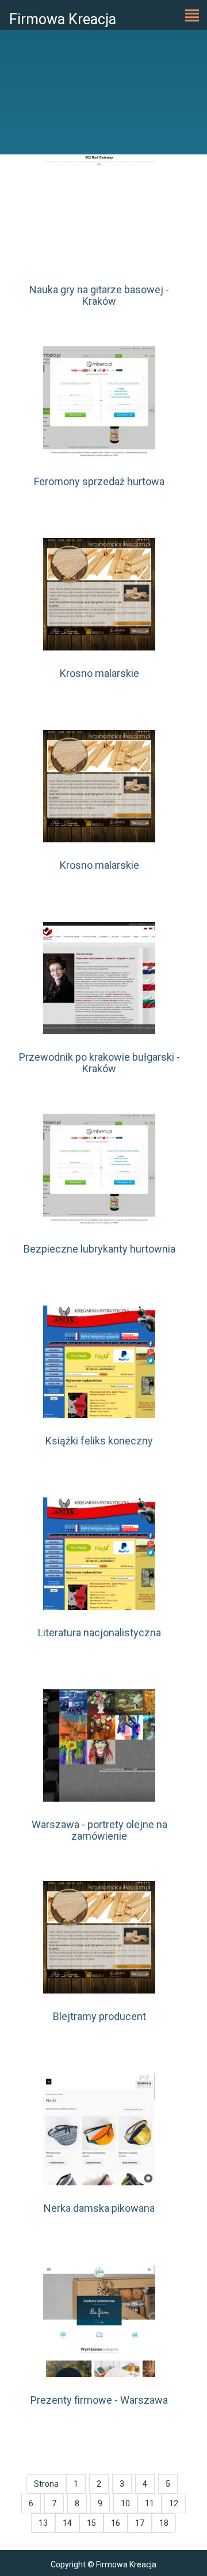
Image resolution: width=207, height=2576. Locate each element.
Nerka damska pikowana (99, 2208)
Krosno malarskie (99, 673)
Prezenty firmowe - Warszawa (99, 2400)
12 (174, 2503)
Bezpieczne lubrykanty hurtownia (99, 1249)
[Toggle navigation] (192, 15)
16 (116, 2523)
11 (149, 2503)
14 (67, 2523)
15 (91, 2523)
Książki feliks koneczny (99, 1441)
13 (43, 2523)
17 (140, 2523)
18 (164, 2523)
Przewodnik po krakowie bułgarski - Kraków (99, 1063)
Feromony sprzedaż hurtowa (99, 481)
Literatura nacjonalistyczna (99, 1633)
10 (125, 2503)
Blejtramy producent (99, 2016)
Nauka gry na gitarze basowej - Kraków (99, 295)
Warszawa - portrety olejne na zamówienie (99, 1830)
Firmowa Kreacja (63, 19)
